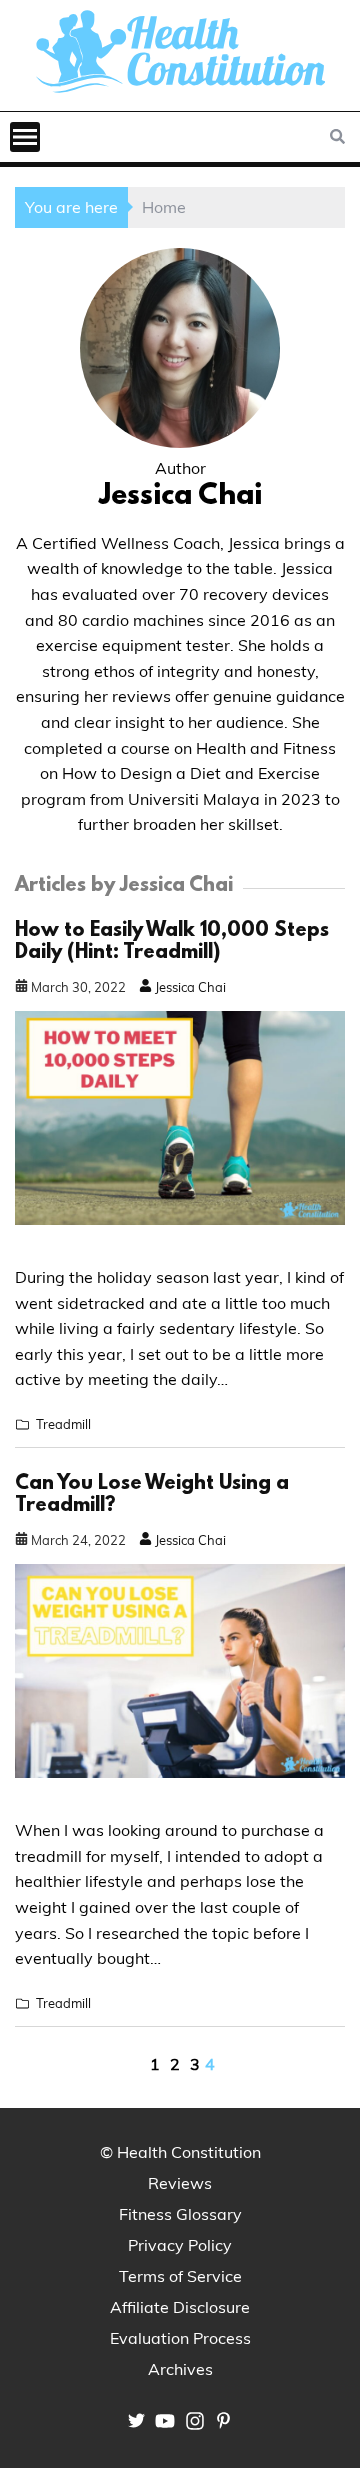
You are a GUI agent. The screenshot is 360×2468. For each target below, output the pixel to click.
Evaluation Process (180, 2338)
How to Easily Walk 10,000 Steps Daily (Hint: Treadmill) (172, 942)
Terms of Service (180, 2276)
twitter (136, 2420)
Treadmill (63, 1424)
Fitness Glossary (180, 2214)
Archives (180, 2369)
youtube (165, 2421)
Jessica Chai (189, 987)
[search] (340, 137)
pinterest (223, 2420)
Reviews (180, 2183)
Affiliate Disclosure (180, 2307)
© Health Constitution (180, 2152)
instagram (195, 2421)
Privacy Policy (180, 2245)
